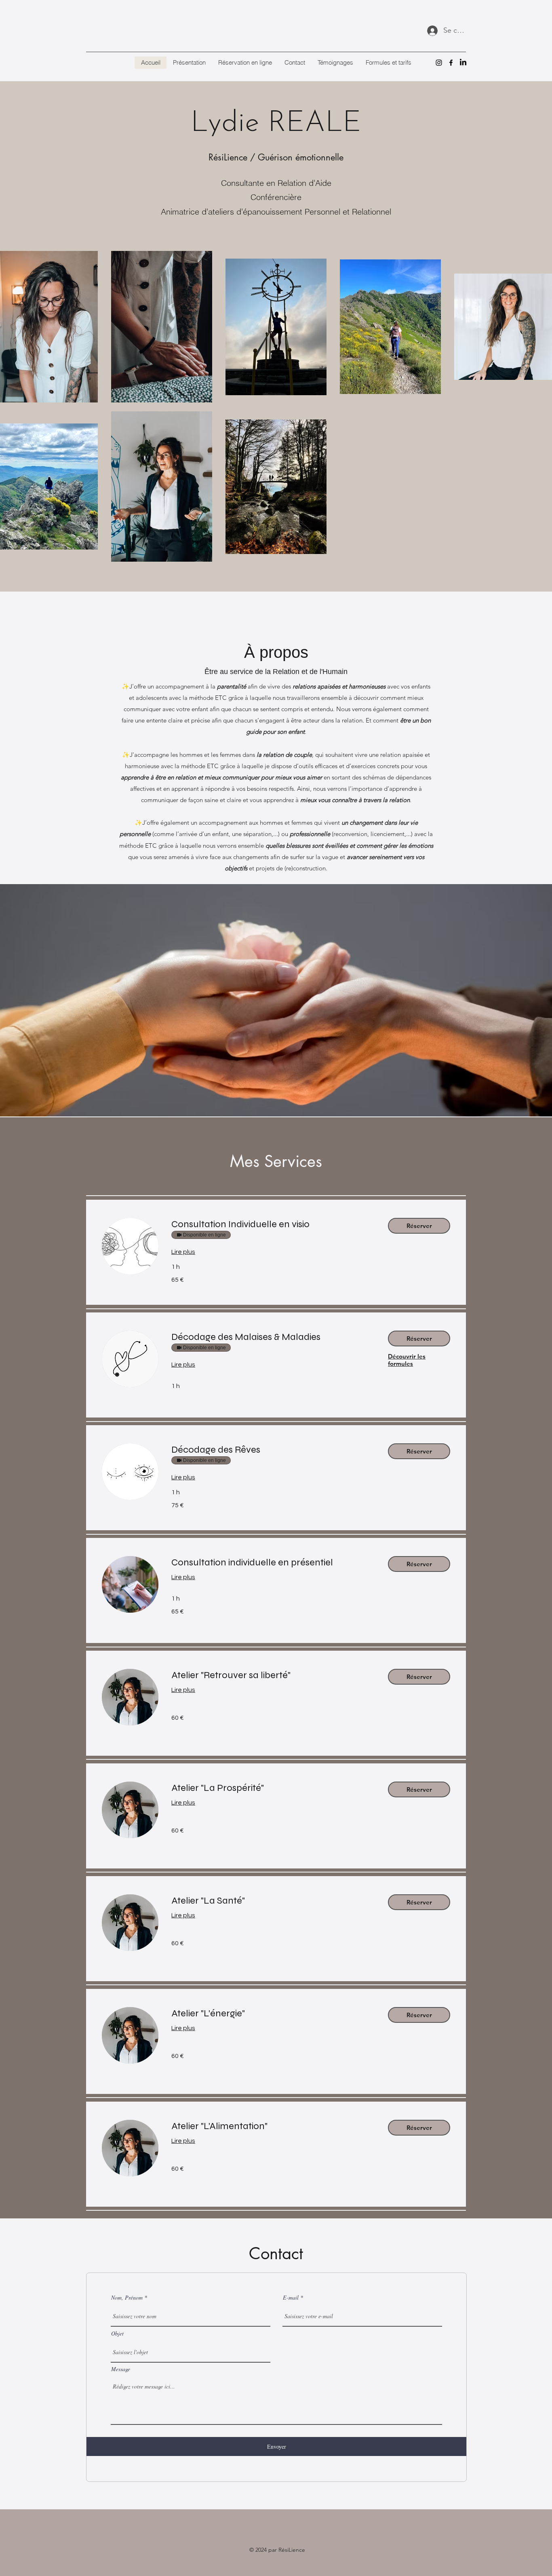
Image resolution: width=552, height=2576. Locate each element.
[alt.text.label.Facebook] (451, 63)
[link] (273, 1224)
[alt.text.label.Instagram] (439, 63)
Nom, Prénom (127, 2298)
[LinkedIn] (463, 63)
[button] (419, 1226)
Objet (117, 2334)
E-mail (291, 2298)
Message (121, 2369)
